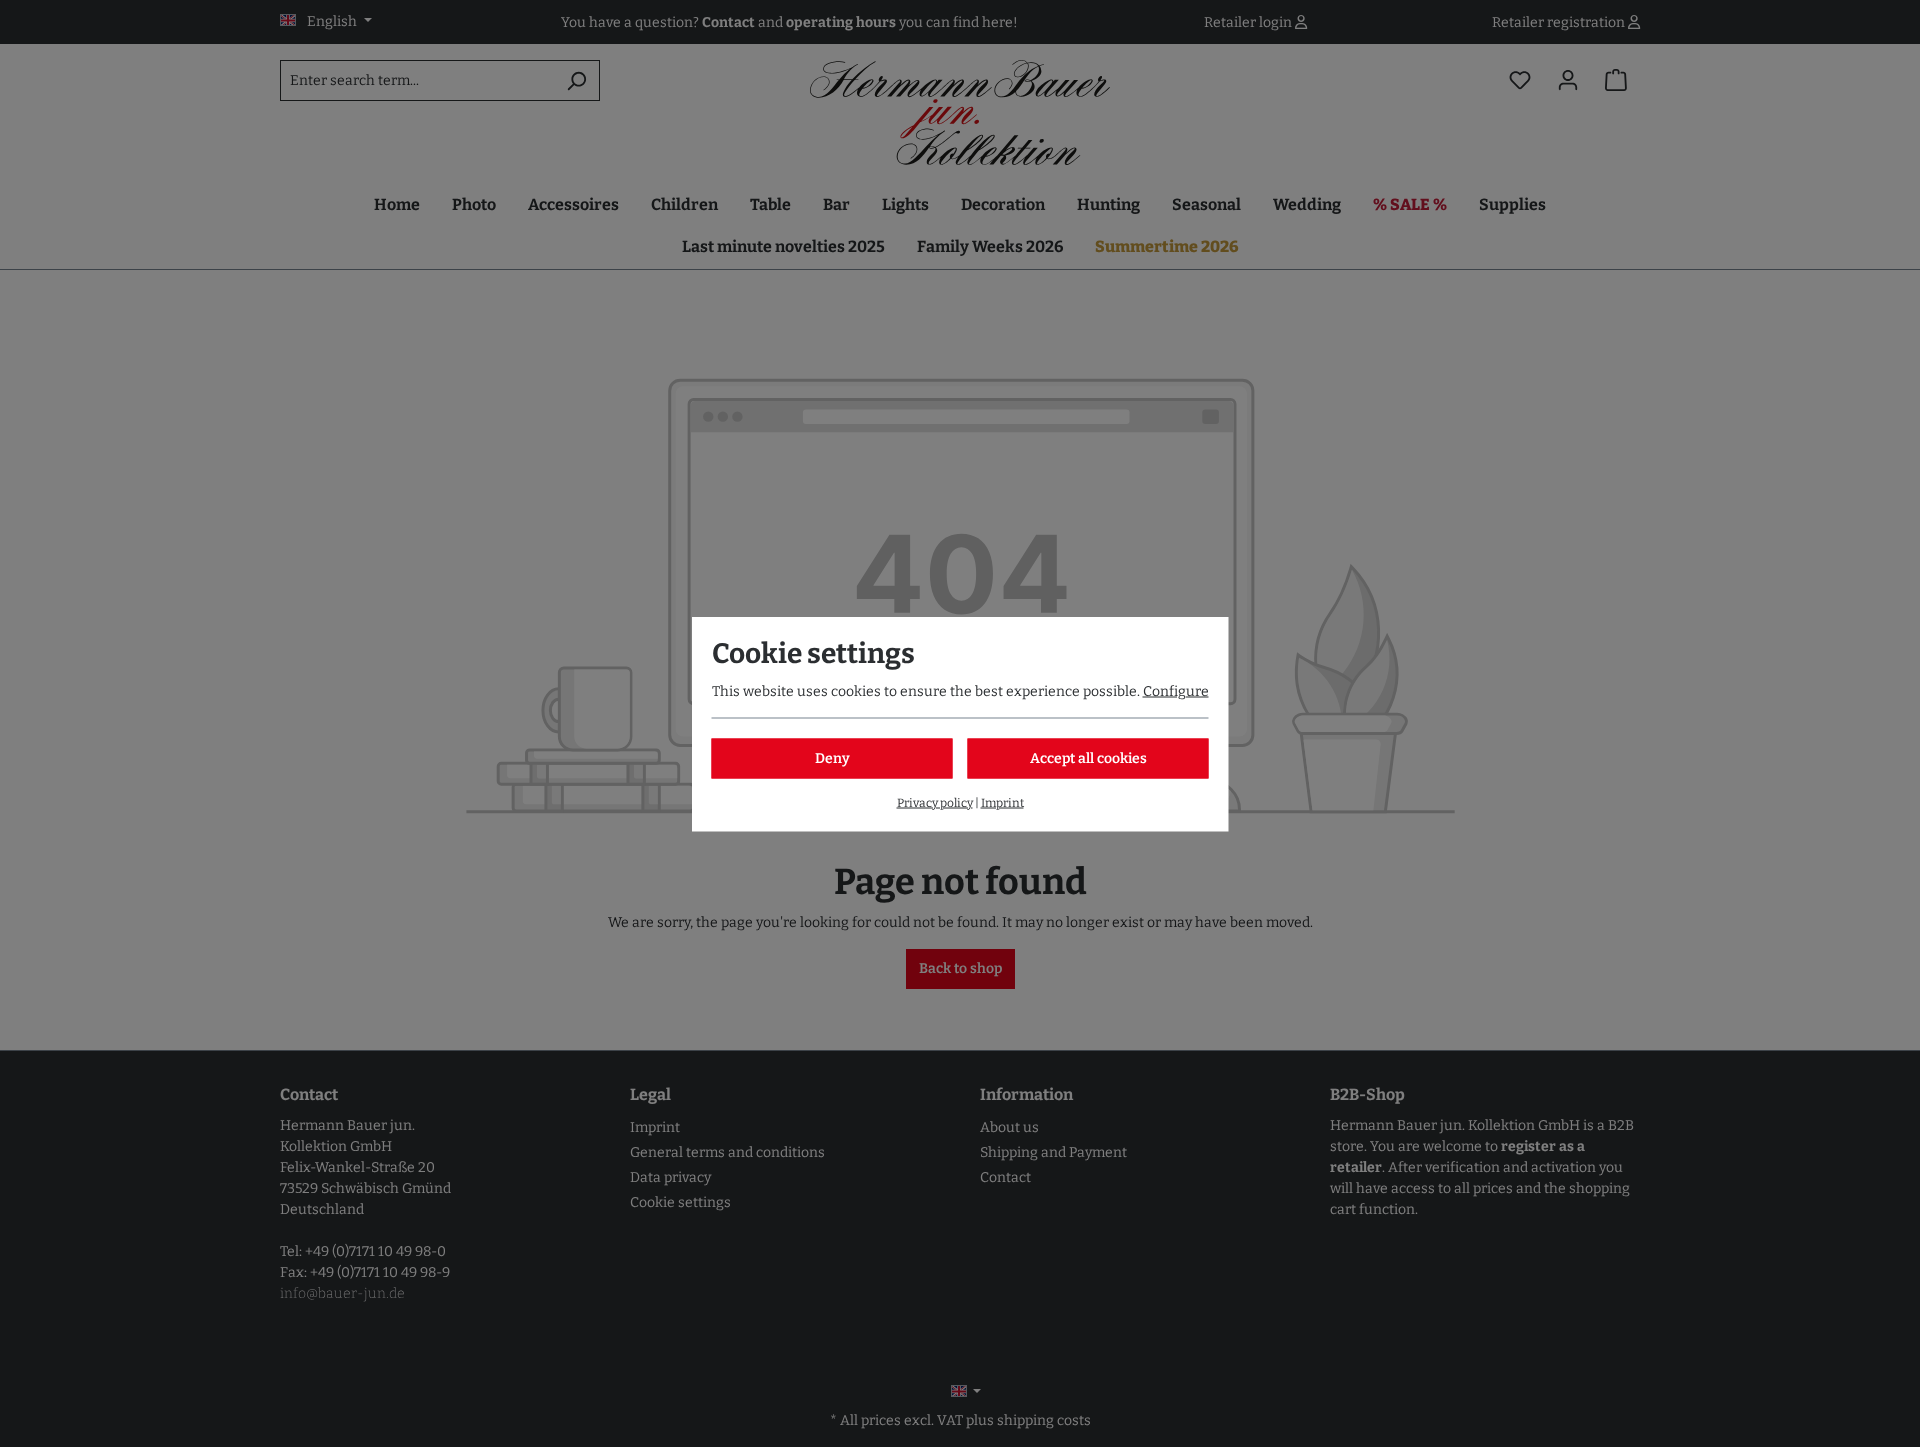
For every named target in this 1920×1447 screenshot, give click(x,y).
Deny (832, 757)
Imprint (1002, 802)
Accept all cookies (1088, 757)
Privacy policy (935, 802)
